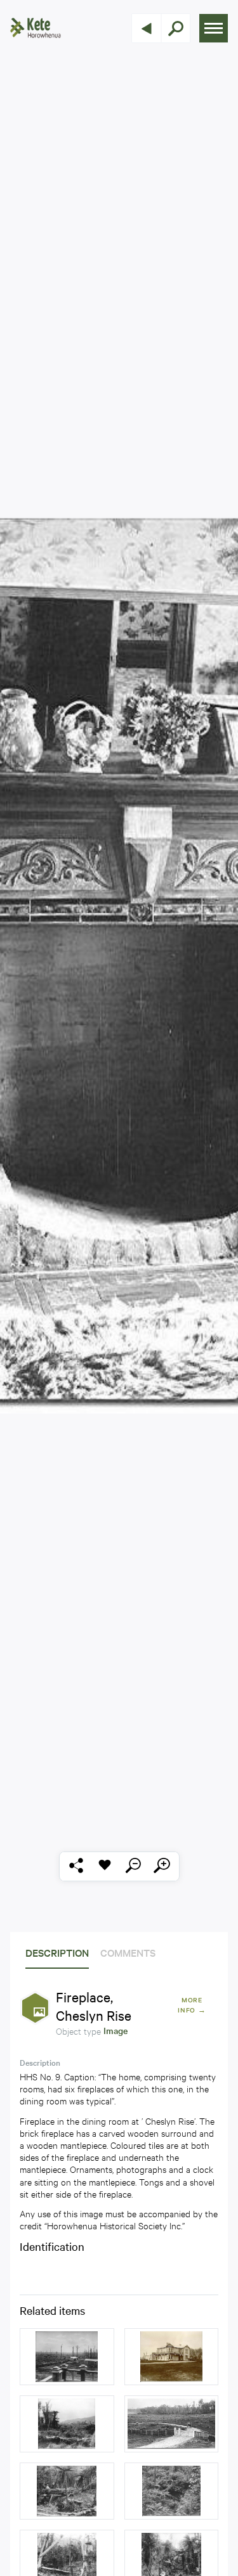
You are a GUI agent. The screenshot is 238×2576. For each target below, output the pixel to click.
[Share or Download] (76, 1866)
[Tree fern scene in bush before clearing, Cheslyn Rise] (172, 2491)
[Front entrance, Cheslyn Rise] (172, 2424)
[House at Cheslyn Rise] (172, 2357)
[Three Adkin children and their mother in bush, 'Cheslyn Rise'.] (67, 2491)
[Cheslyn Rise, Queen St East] (67, 2424)
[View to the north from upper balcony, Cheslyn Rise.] (67, 2357)
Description (57, 1952)
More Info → (192, 2005)
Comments (128, 1952)
